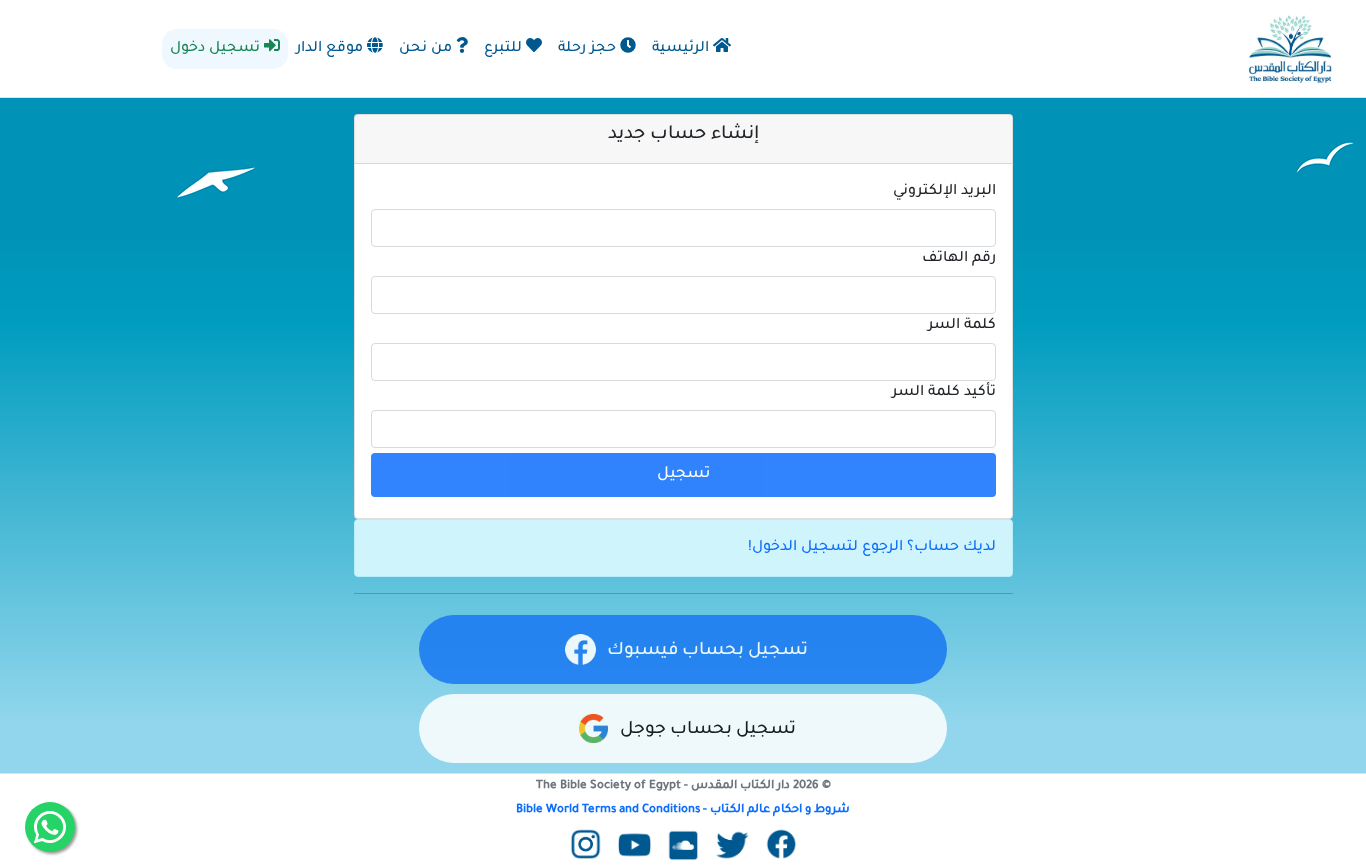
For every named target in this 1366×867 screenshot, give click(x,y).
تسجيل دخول (217, 49)
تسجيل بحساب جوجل (706, 730)
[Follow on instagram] (585, 847)
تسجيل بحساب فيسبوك (705, 651)
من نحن (427, 49)
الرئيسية (682, 49)
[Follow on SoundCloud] (683, 847)
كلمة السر (962, 326)
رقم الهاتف (959, 259)
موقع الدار (331, 49)
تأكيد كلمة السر (944, 393)
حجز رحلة (589, 49)
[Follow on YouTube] (634, 847)
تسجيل (683, 474)
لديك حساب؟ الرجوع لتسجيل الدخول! (872, 548)
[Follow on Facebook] (781, 847)
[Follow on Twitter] (732, 847)
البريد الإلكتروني (944, 192)
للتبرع (505, 49)
